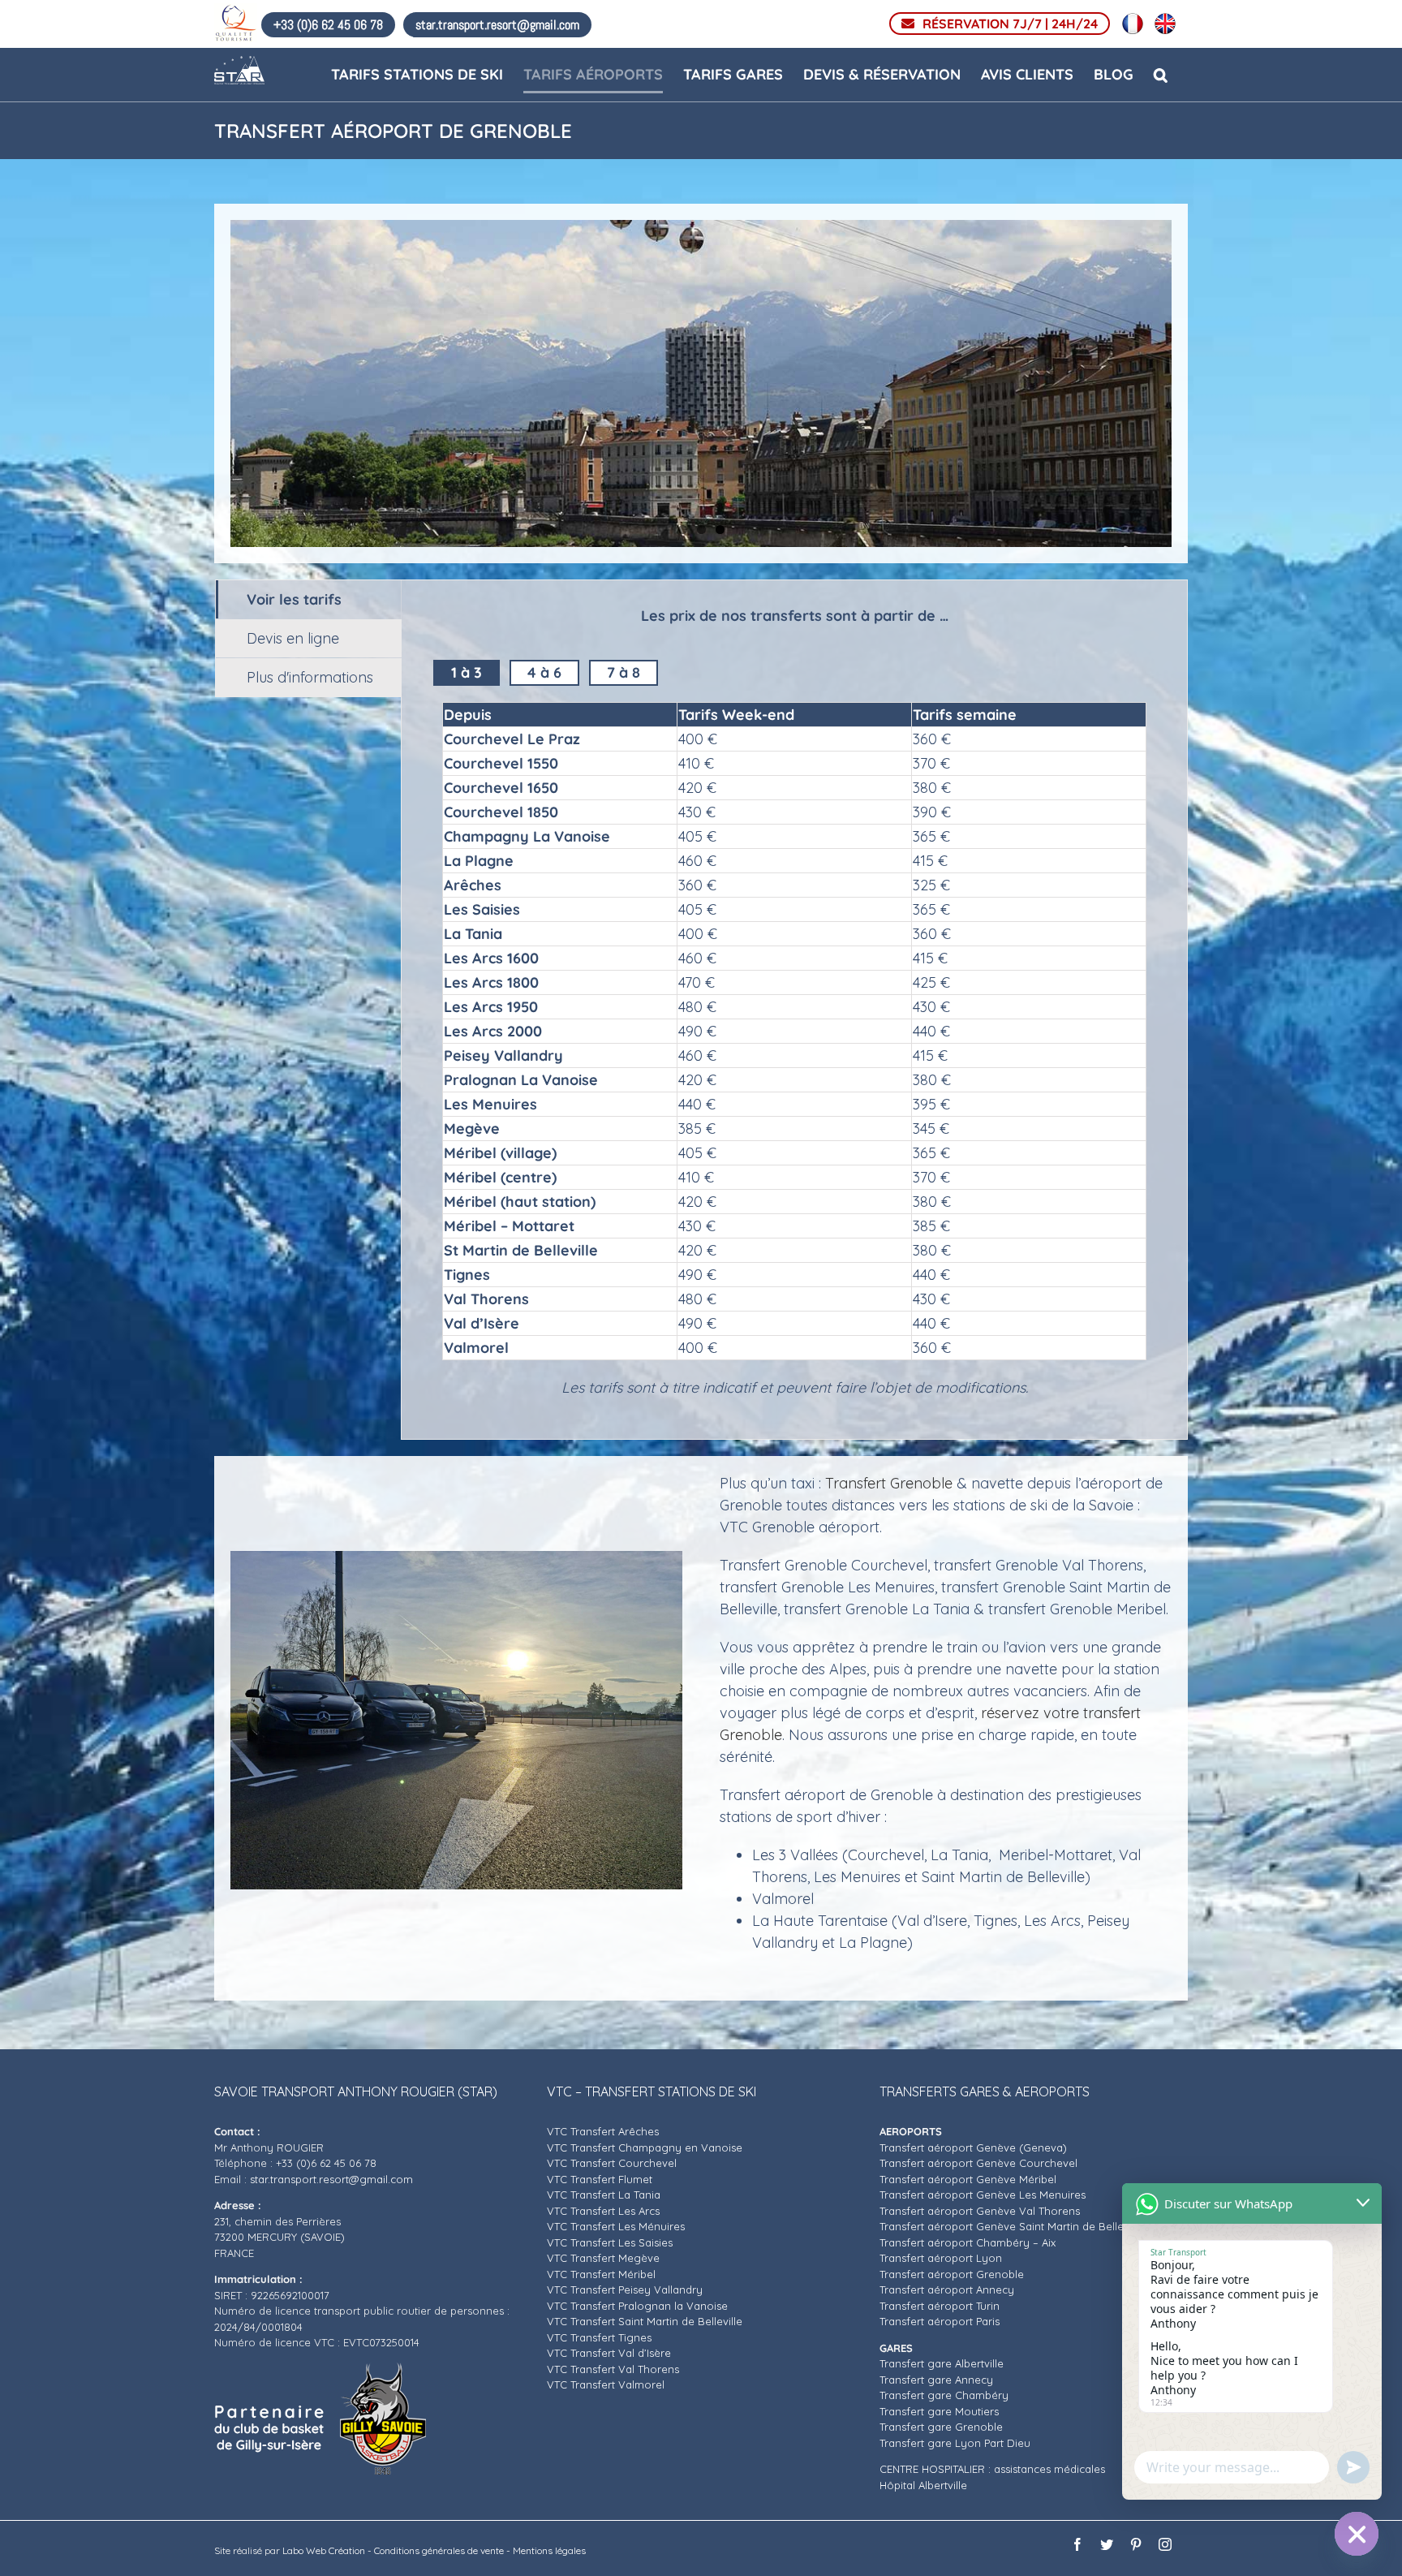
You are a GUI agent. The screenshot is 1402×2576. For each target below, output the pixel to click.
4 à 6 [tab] (544, 672)
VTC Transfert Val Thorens (613, 2369)
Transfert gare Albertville (943, 2363)
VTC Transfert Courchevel (612, 2163)
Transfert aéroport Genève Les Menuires (983, 2195)
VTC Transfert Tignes (599, 2337)
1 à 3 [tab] (467, 672)
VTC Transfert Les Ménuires (616, 2226)
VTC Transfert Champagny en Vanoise (645, 2147)
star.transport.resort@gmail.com (331, 2179)
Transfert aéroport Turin (940, 2306)
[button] (1161, 74)
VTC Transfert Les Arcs (603, 2211)
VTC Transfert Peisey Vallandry (625, 2290)
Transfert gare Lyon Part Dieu (957, 2443)
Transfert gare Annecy (936, 2380)
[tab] (309, 599)
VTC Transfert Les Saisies (610, 2242)
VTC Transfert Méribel (601, 2274)
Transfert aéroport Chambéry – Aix (969, 2242)
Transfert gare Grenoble (941, 2427)
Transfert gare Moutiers (939, 2411)
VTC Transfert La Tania (604, 2195)
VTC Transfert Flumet (600, 2179)
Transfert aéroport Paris (940, 2321)
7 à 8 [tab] (624, 672)
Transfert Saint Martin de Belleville (656, 2321)
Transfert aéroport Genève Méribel (968, 2179)
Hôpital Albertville (925, 2485)
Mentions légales (549, 2550)
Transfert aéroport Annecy (947, 2290)
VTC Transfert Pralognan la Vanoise (637, 2306)
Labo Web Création (324, 2550)
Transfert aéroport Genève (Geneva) (975, 2147)
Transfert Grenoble (891, 1483)
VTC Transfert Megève (603, 2258)
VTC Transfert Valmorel (606, 2384)
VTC (559, 2321)
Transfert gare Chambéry (944, 2395)
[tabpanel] (794, 1010)
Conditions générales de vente (439, 2550)
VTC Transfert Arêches (603, 2131)
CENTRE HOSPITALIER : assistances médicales (994, 2469)
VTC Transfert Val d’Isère (609, 2353)
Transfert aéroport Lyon (941, 2258)
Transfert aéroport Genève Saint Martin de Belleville (1011, 2226)
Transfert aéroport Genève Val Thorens (980, 2211)
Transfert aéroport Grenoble (953, 2274)
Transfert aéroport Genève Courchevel (978, 2163)
